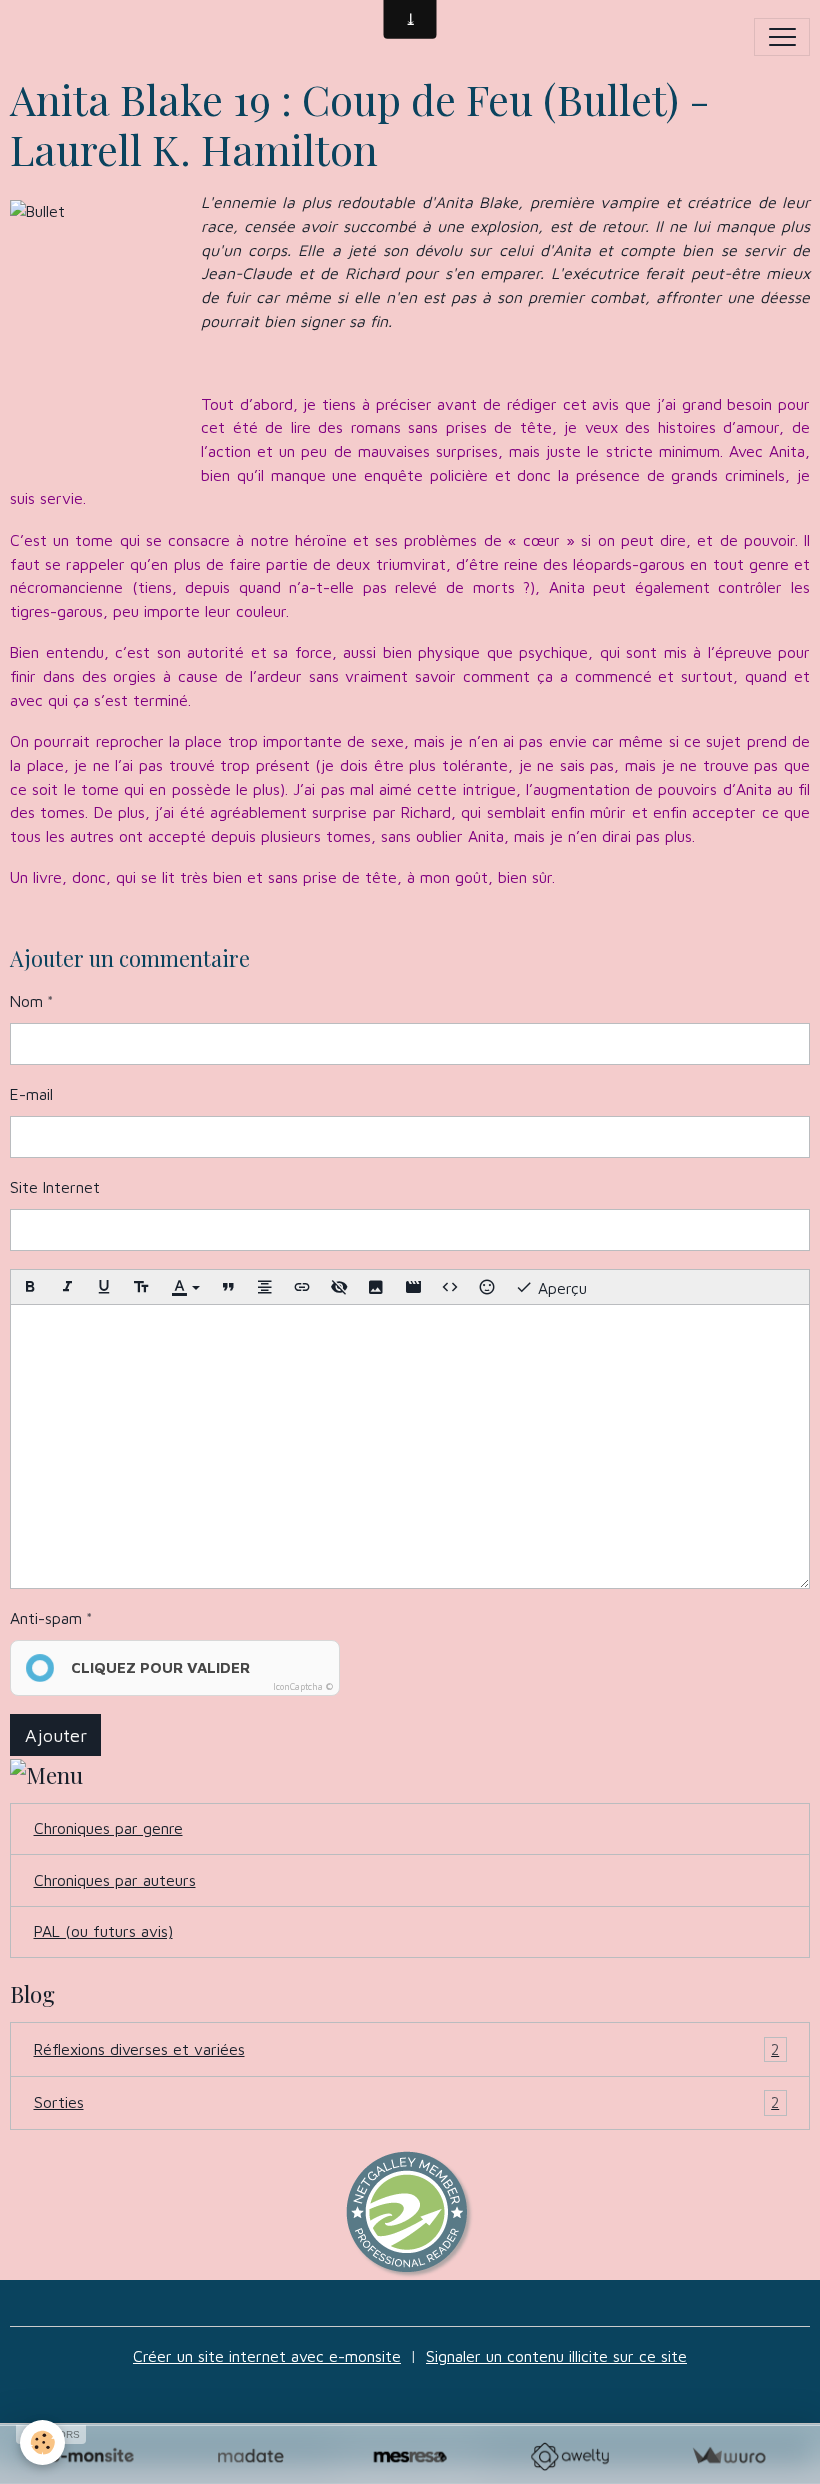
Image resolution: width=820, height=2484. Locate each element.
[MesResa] (409, 2456)
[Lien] (302, 1287)
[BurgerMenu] (782, 37)
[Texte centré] (265, 1287)
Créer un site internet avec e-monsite (267, 2356)
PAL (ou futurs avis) (103, 1931)
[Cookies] (42, 2442)
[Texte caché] (339, 1287)
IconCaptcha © (303, 1686)
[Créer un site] (91, 2456)
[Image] (376, 1287)
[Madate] (250, 2456)
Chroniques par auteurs (115, 1880)
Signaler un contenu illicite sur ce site (556, 2356)
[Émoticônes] (487, 1287)
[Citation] (228, 1287)
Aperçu (560, 1288)
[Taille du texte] (141, 1287)
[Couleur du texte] (185, 1287)
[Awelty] (569, 2456)
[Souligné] (104, 1287)
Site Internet (55, 1187)
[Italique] (67, 1287)
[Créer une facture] (728, 2456)
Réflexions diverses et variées (407, 2049)
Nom (26, 1001)
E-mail (31, 1094)
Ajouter (56, 1735)
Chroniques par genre (108, 1828)
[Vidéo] (413, 1287)
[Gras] (30, 1287)
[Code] (450, 1287)
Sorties (407, 2102)
